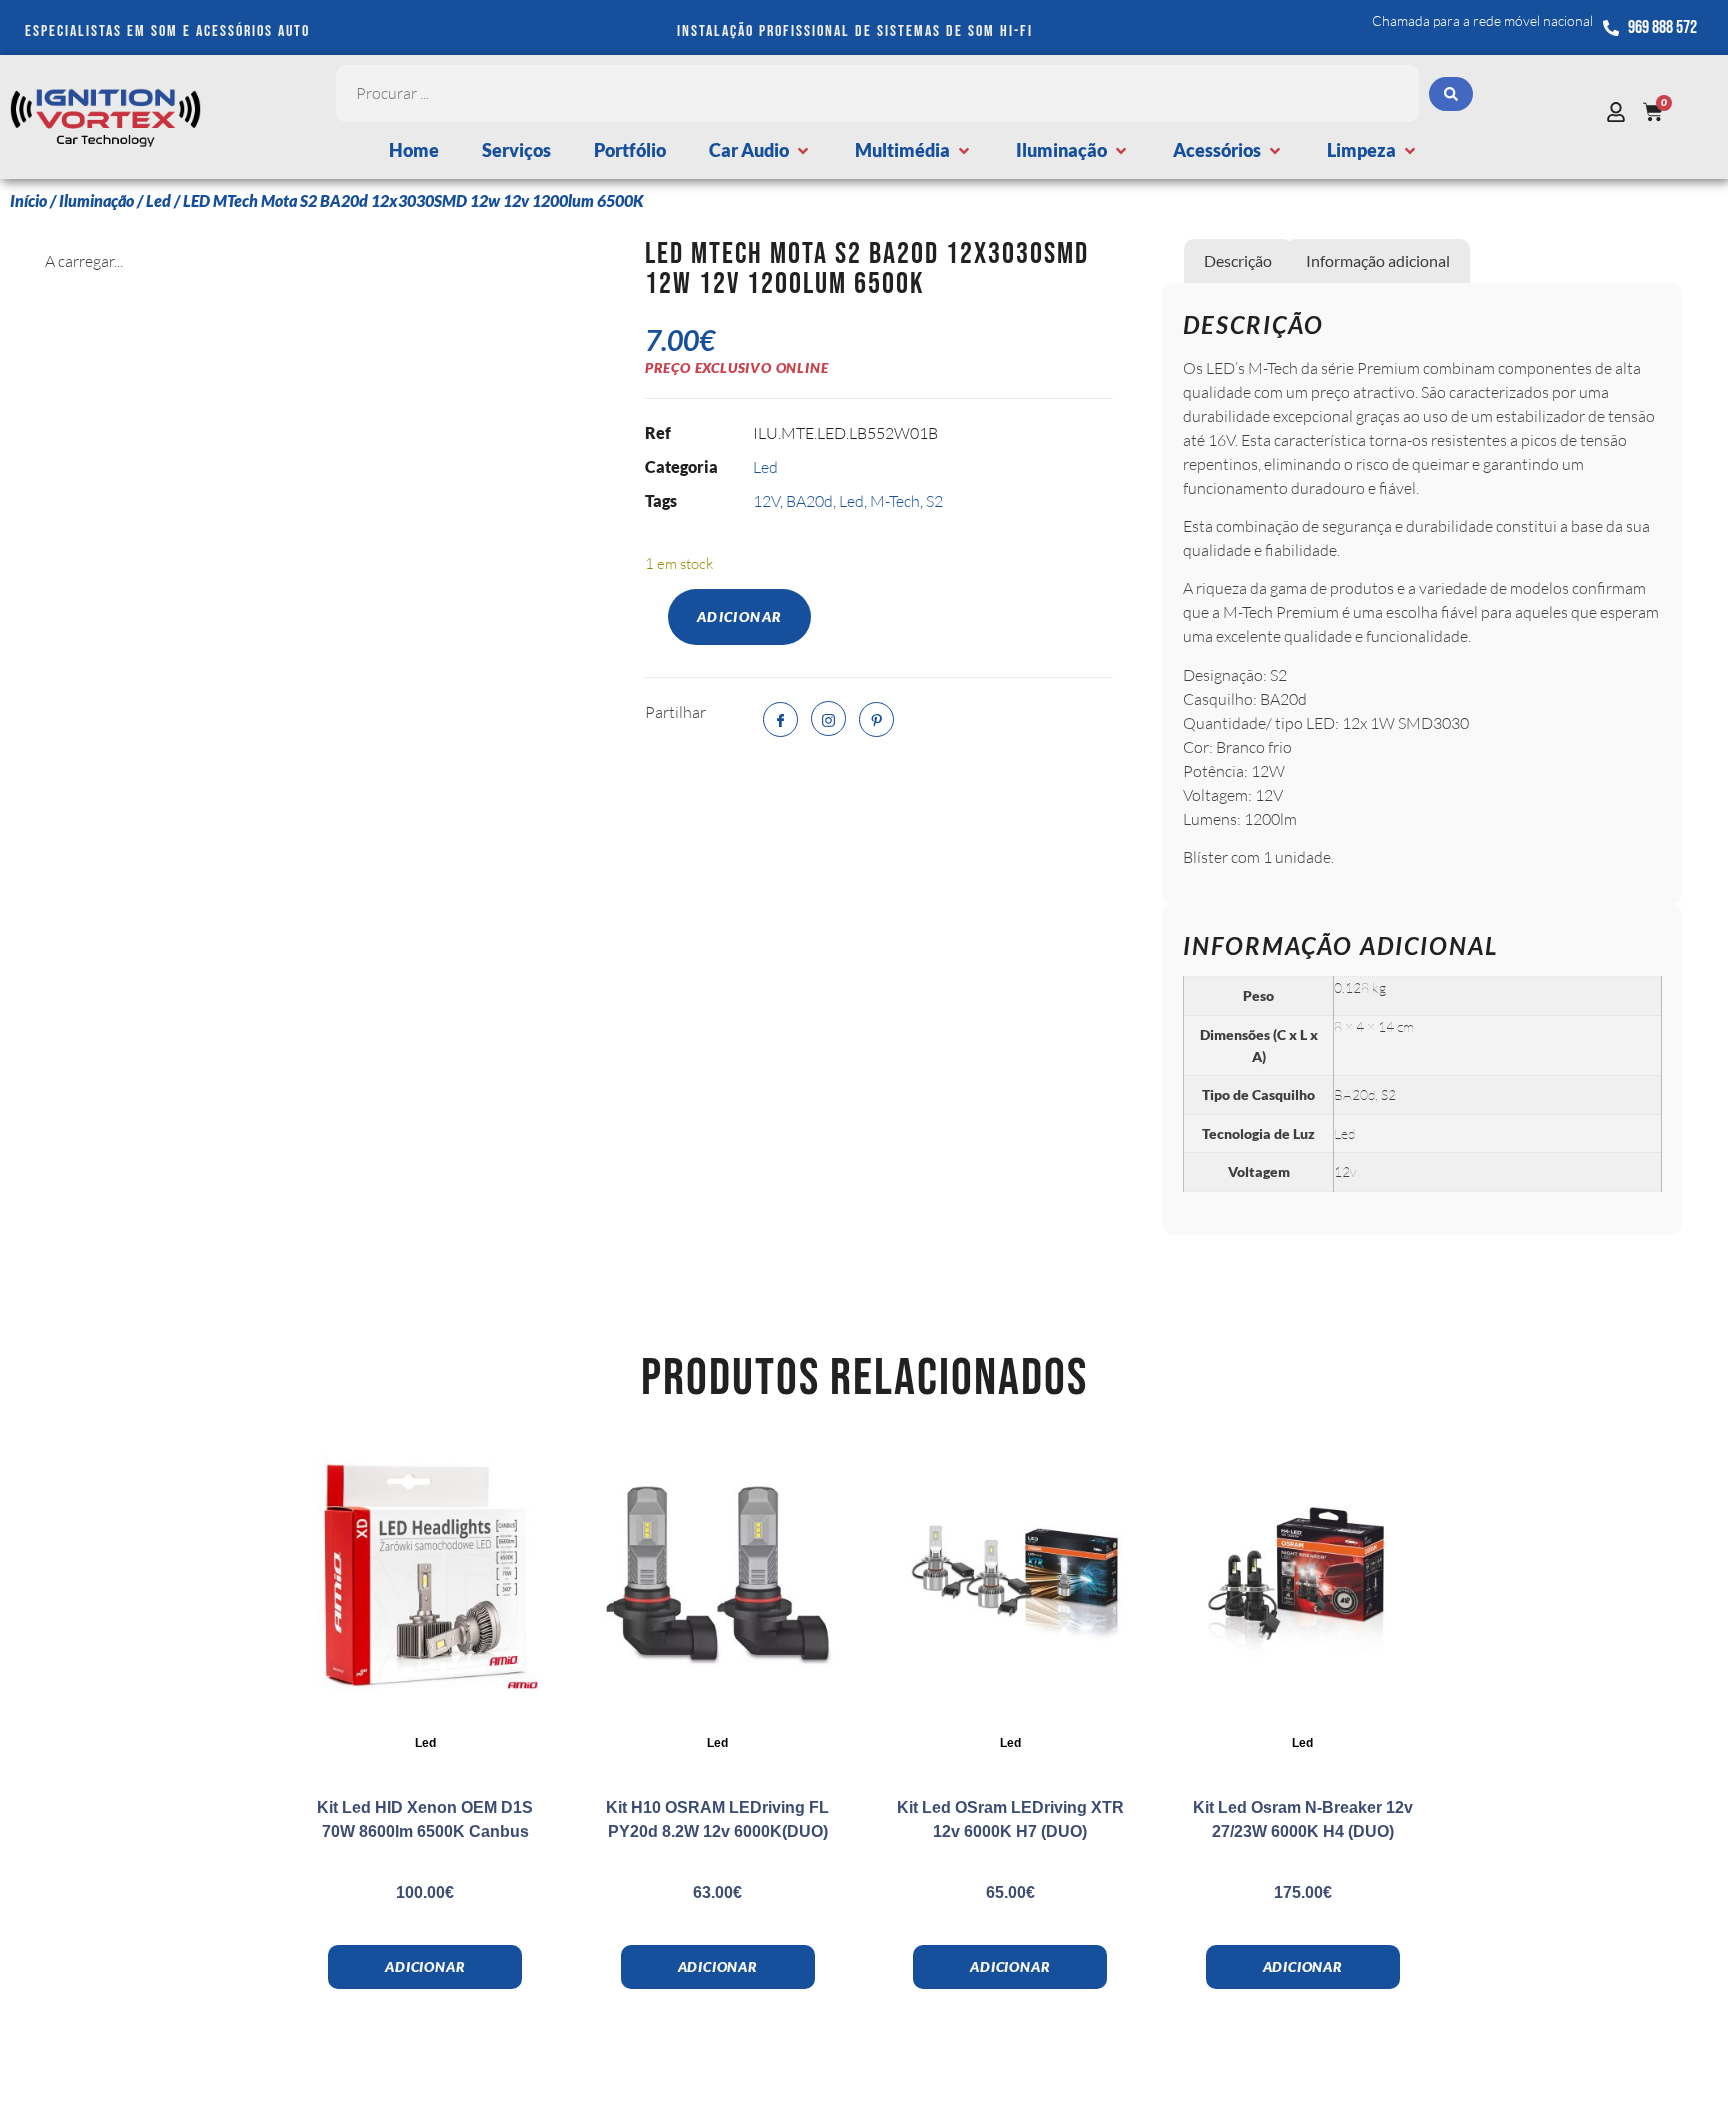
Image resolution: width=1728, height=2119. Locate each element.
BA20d (809, 501)
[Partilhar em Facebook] (780, 719)
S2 (934, 501)
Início (28, 200)
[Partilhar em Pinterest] (876, 719)
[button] (760, 150)
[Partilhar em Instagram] (828, 718)
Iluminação (96, 200)
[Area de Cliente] (1621, 112)
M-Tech (895, 501)
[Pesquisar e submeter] (1451, 94)
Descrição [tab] (1238, 260)
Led (158, 200)
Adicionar (740, 616)
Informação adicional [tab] (1378, 260)
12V (766, 501)
